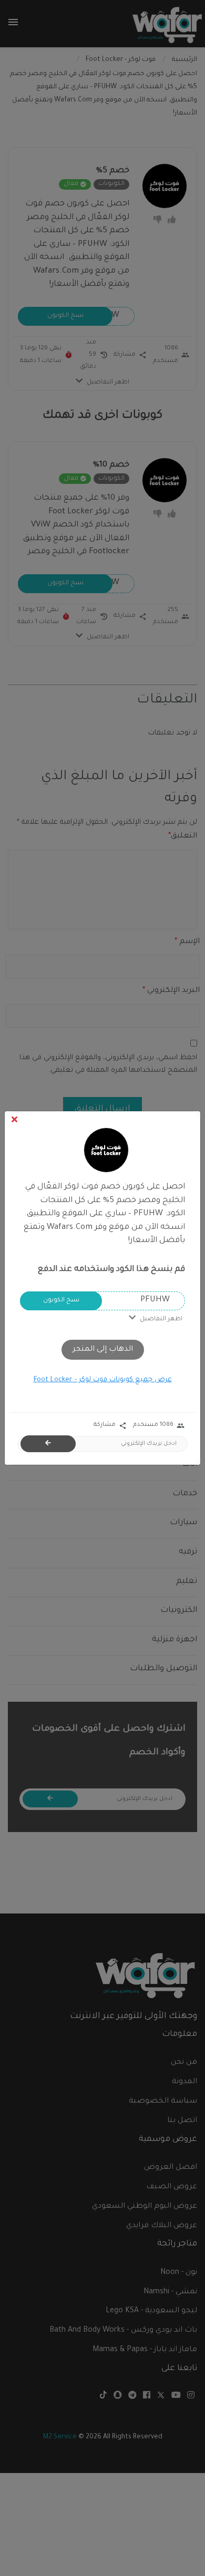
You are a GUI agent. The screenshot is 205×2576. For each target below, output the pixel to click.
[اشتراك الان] (48, 1444)
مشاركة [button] (110, 1426)
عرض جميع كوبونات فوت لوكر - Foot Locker (103, 1380)
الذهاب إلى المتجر (103, 1350)
